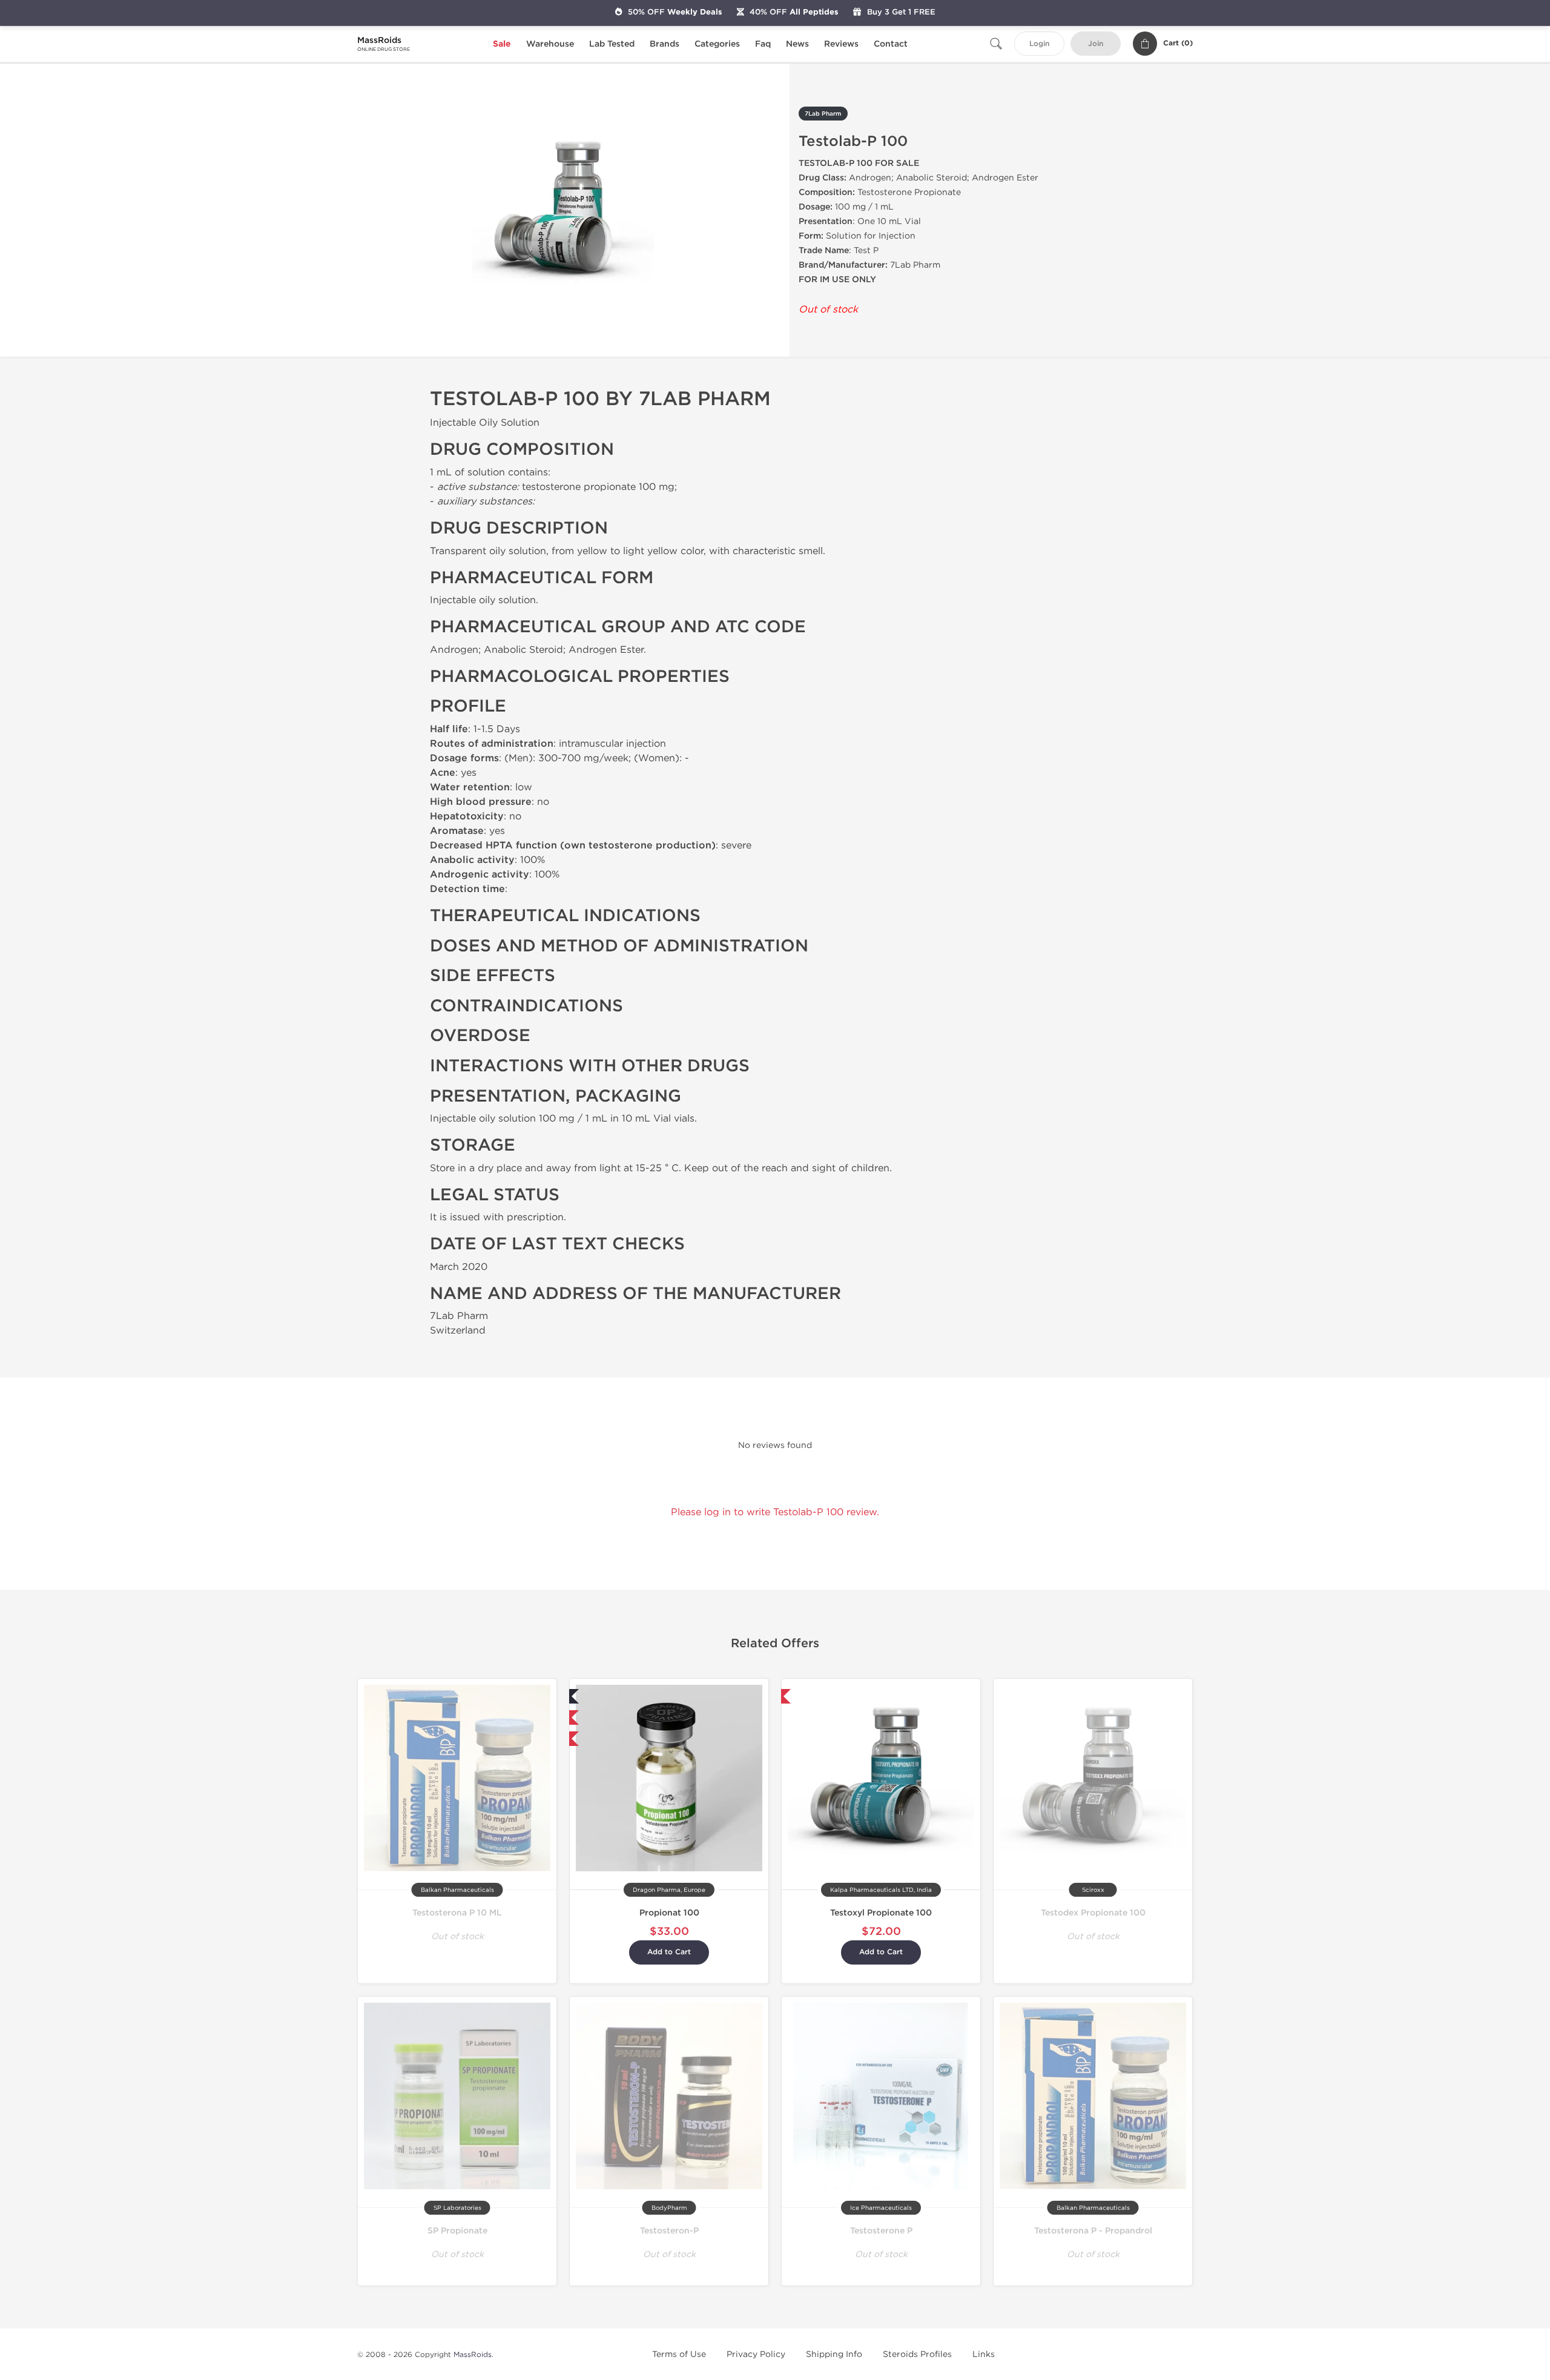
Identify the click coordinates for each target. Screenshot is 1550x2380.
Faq (763, 44)
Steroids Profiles (917, 2354)
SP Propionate (457, 2231)
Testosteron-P (669, 2231)
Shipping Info (834, 2354)
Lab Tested (612, 44)
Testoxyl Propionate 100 (881, 1913)
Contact (891, 44)
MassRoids (473, 2355)
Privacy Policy (756, 2354)
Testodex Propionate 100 (1093, 1913)
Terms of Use (679, 2354)
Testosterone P (881, 2231)
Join (1096, 44)
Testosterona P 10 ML (457, 1913)
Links (984, 2354)
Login (1039, 44)
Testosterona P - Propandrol (1093, 2231)
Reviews (841, 44)
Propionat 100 (669, 1913)
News (797, 44)
